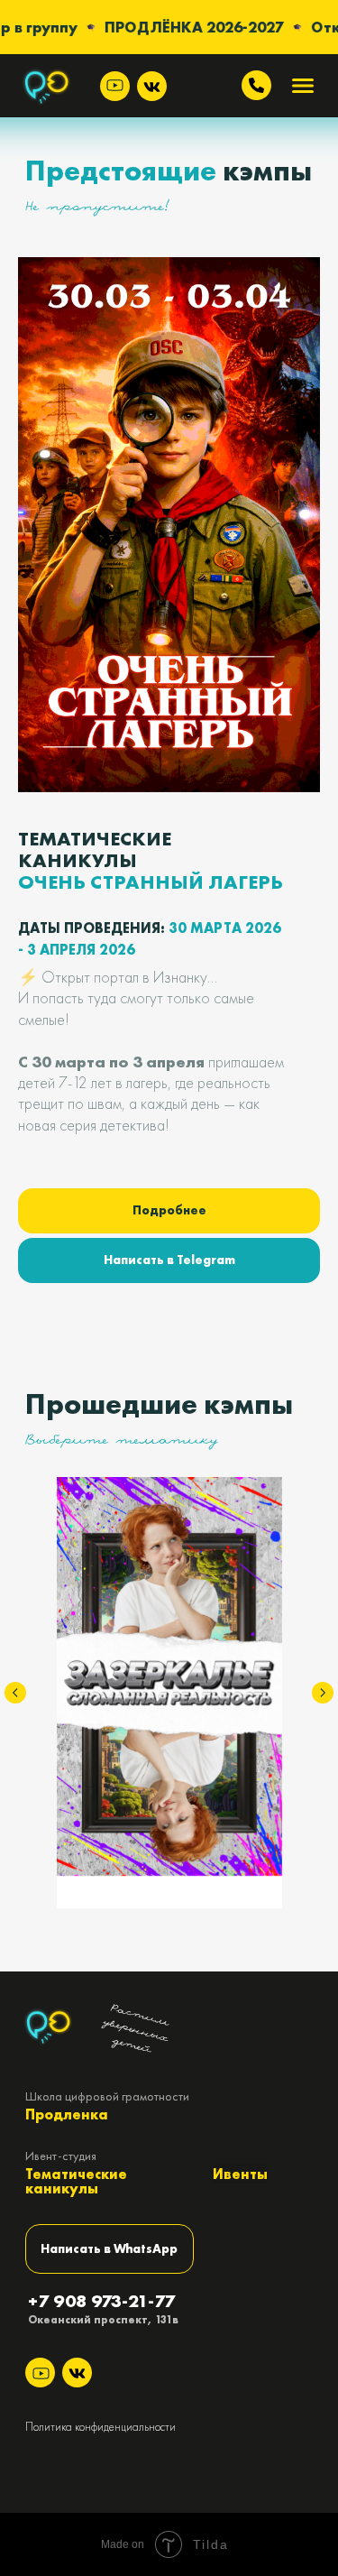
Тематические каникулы (76, 2181)
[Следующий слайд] (323, 1693)
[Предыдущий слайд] (15, 1693)
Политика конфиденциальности (100, 2427)
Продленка (67, 2114)
